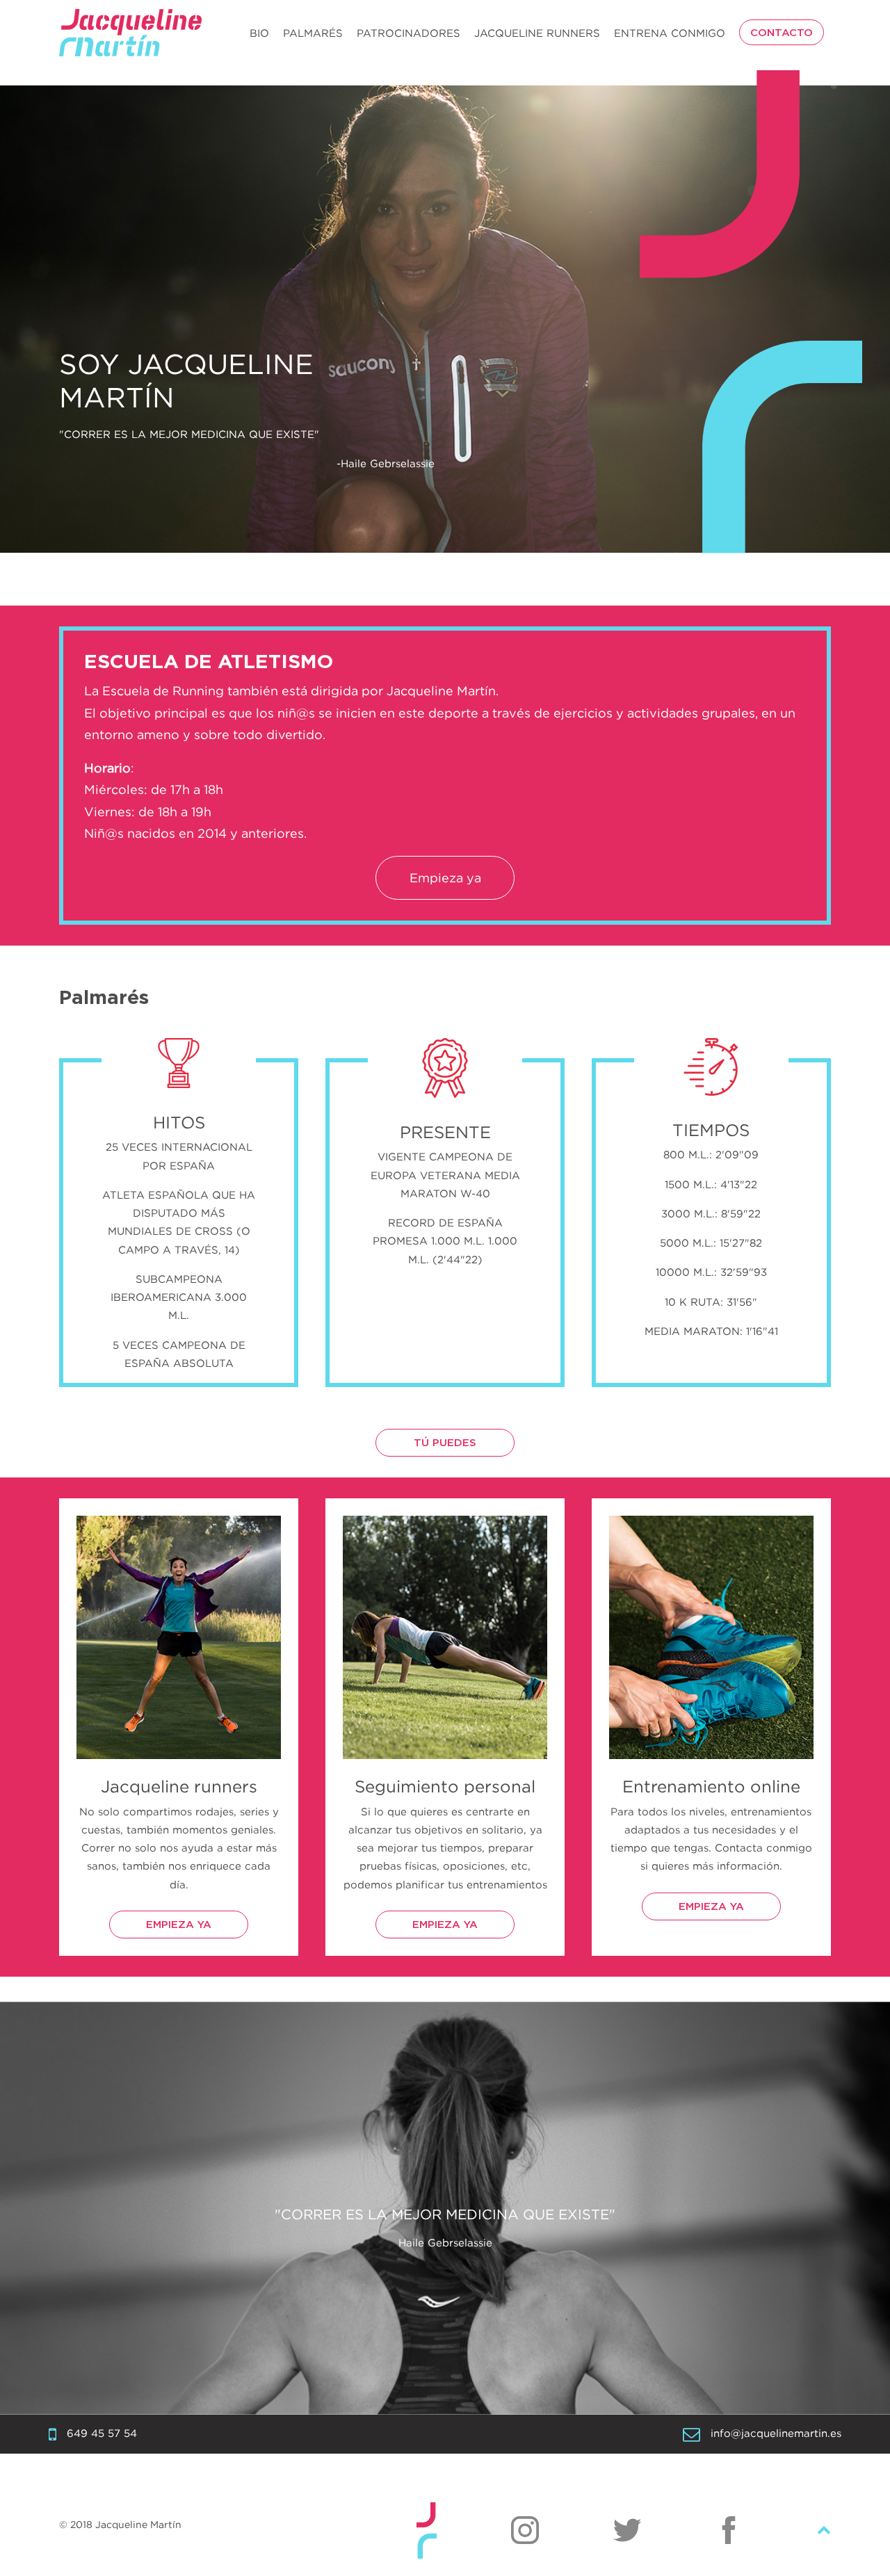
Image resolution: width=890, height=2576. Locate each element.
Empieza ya (445, 878)
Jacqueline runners (537, 33)
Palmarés (313, 33)
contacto (782, 33)
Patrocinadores (408, 33)
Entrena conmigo (670, 33)
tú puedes (445, 1443)
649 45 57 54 (102, 2433)
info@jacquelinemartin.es (776, 2433)
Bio (259, 33)
